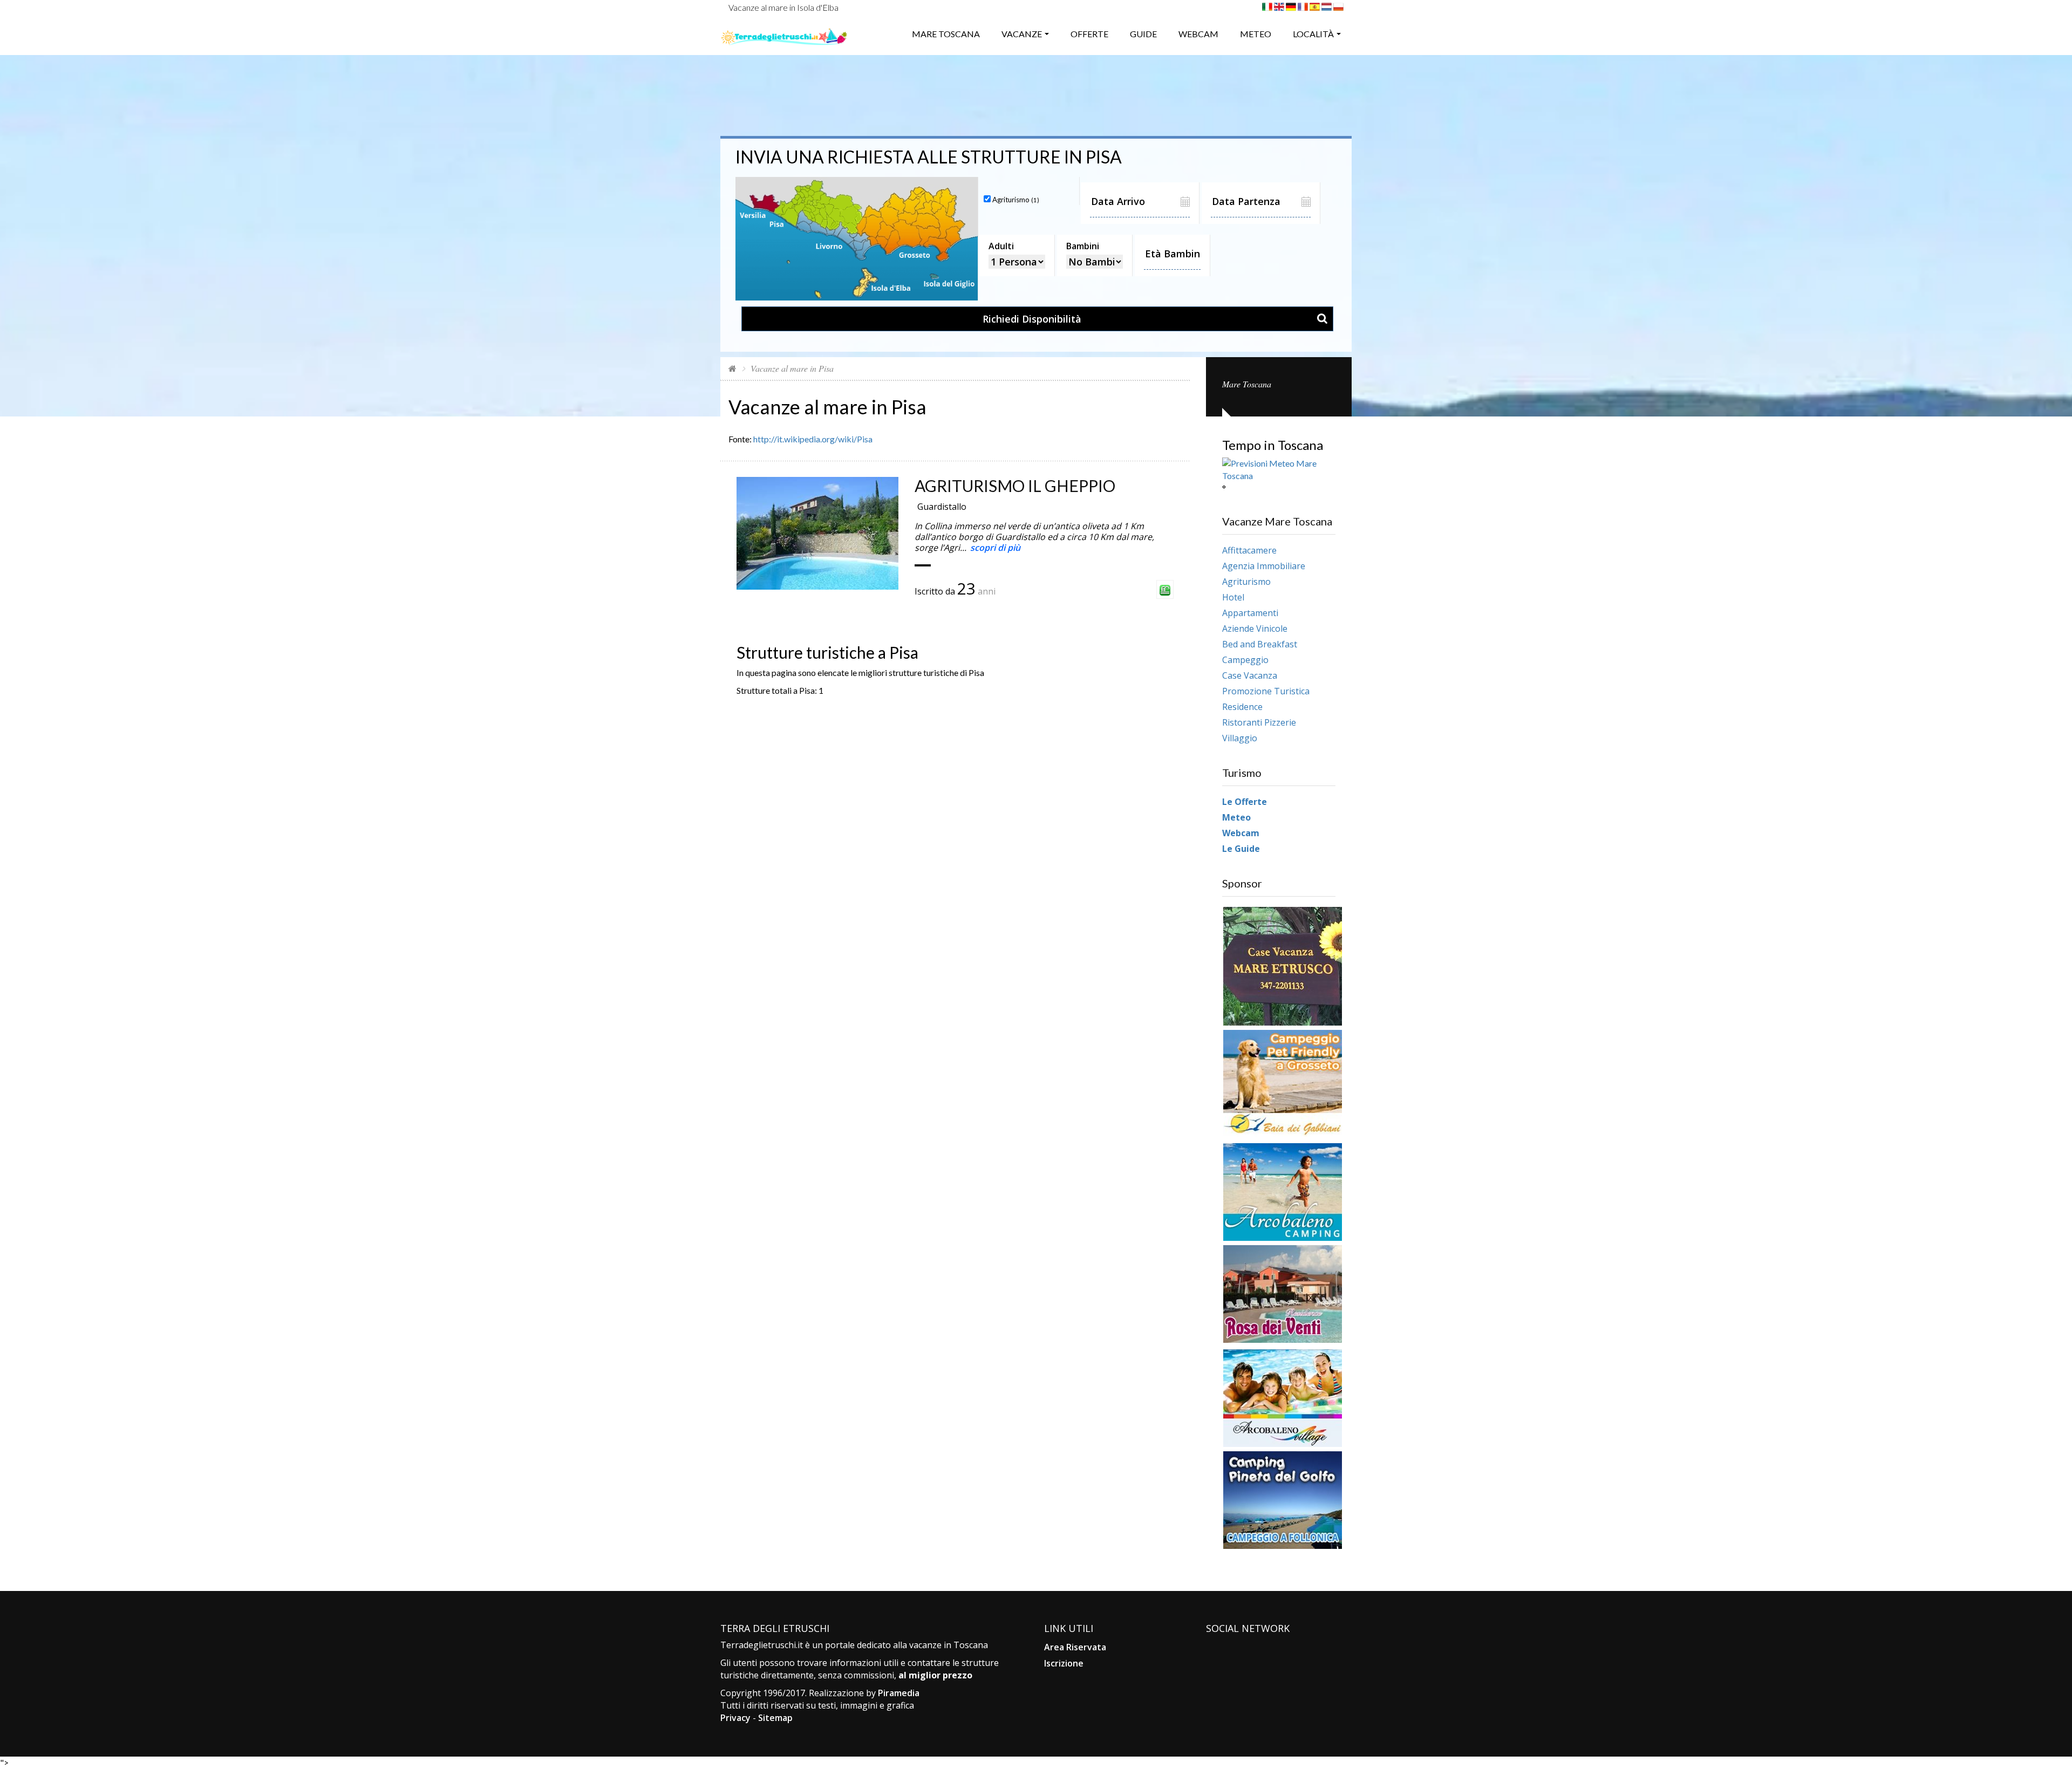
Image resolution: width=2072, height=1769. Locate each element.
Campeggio (1245, 660)
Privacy (735, 1718)
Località (1313, 34)
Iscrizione (1064, 1663)
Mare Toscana (946, 34)
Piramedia (899, 1693)
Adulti (1001, 246)
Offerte (1089, 34)
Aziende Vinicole (1255, 629)
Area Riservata (1075, 1647)
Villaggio (1240, 738)
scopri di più (995, 548)
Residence (1242, 707)
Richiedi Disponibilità (1032, 319)
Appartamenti (1250, 613)
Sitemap (775, 1718)
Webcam (1198, 34)
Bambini (1083, 246)
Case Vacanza (1250, 675)
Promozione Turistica (1266, 691)
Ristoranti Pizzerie (1259, 722)
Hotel (1233, 597)
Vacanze (1022, 34)
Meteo (1256, 34)
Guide (1143, 34)
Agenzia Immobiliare (1264, 566)
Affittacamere (1249, 550)
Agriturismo (1246, 582)
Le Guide (1241, 849)
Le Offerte (1245, 802)
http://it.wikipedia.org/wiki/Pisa (813, 439)
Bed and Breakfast (1260, 644)
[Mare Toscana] (784, 33)
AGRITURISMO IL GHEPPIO (1015, 486)
